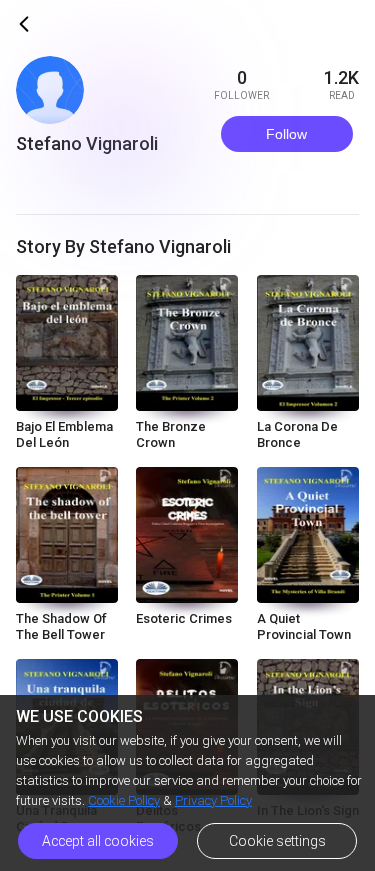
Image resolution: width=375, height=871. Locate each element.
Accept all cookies (98, 841)
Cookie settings (277, 841)
